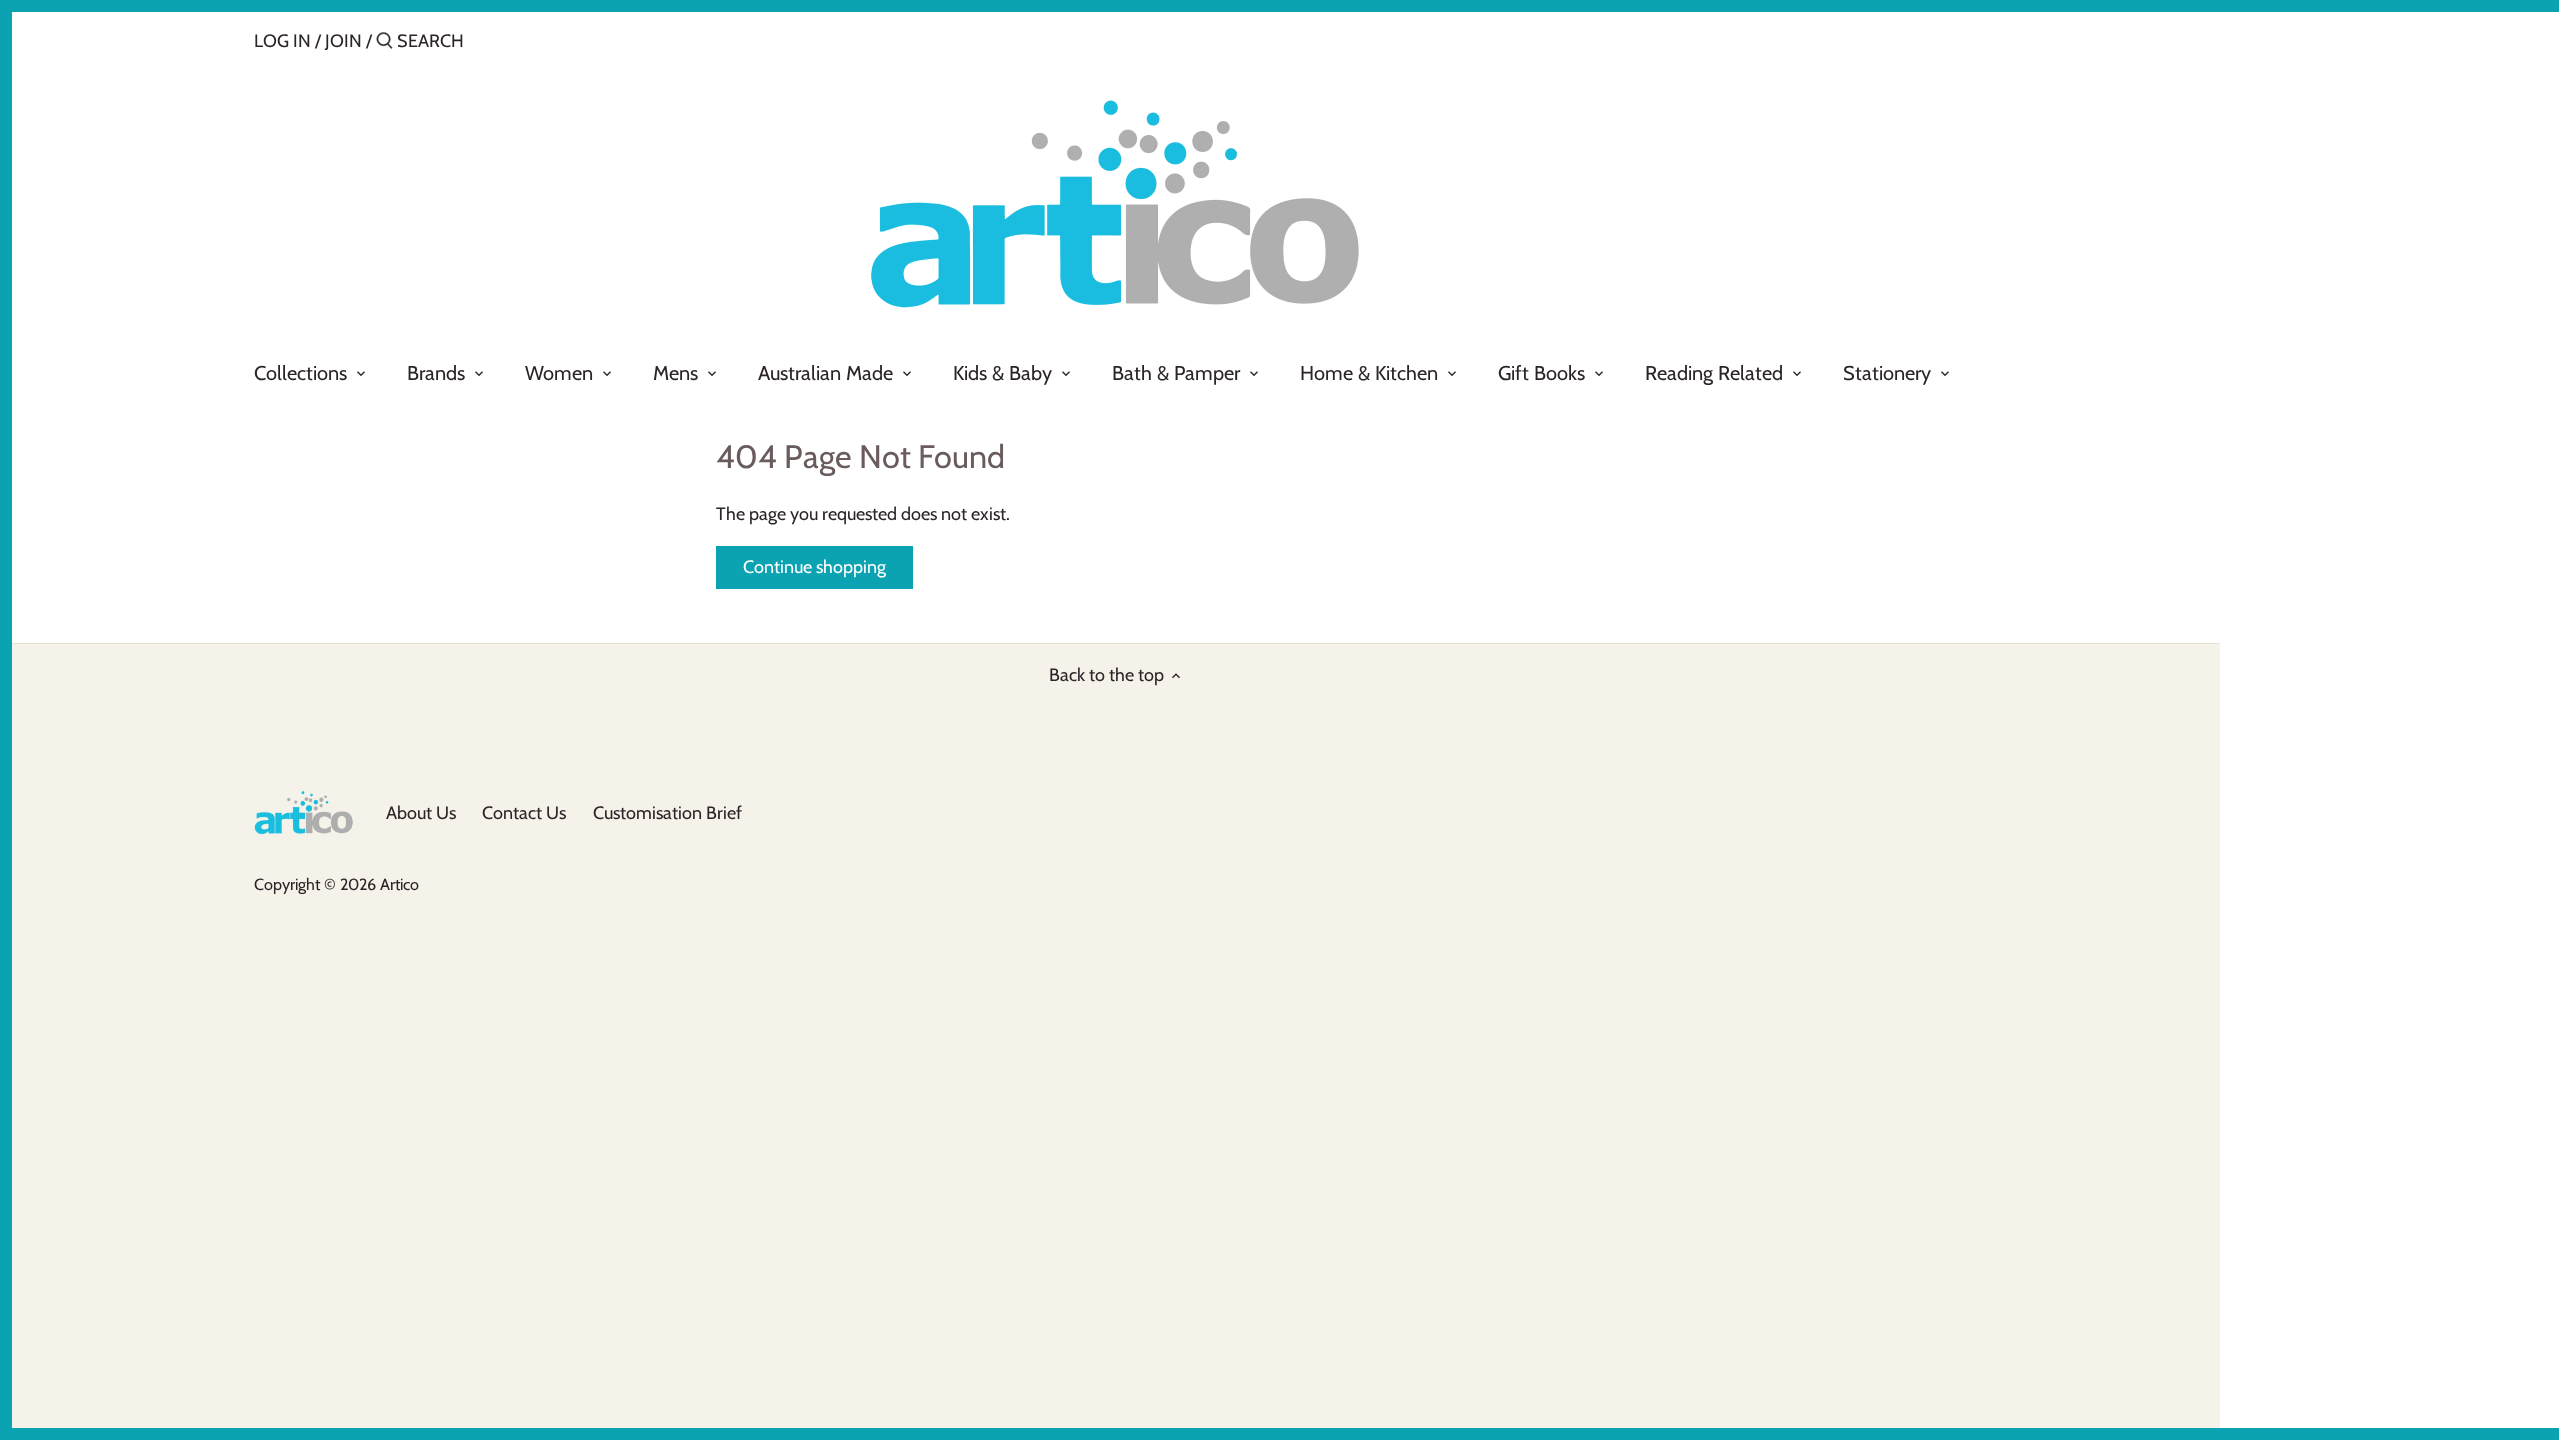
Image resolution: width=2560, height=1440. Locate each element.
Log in (282, 41)
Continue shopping (814, 567)
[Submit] (384, 43)
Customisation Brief (667, 813)
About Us (421, 813)
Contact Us (524, 813)
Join (343, 41)
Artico (399, 884)
